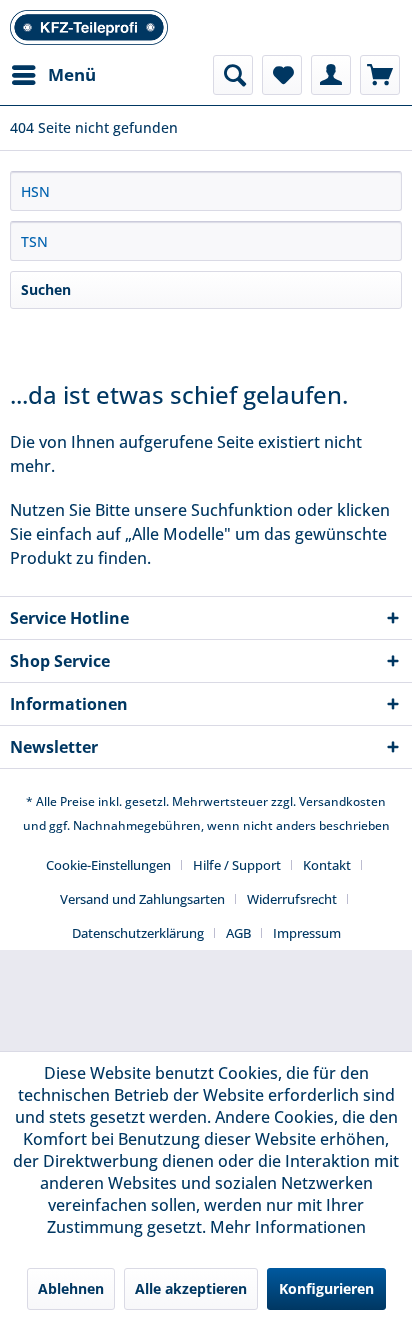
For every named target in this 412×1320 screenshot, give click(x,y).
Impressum (307, 933)
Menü (72, 74)
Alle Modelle (178, 534)
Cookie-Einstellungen (108, 865)
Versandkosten (342, 801)
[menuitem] (53, 75)
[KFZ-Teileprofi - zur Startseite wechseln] (89, 27)
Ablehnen (71, 1288)
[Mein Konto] (331, 75)
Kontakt (327, 865)
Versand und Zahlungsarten (142, 899)
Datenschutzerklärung (138, 933)
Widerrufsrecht (292, 899)
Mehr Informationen (288, 1227)
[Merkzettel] (282, 75)
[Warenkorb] (380, 75)
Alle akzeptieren (191, 1288)
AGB (238, 933)
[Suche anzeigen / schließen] (233, 75)
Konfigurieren (326, 1288)
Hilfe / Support (237, 865)
